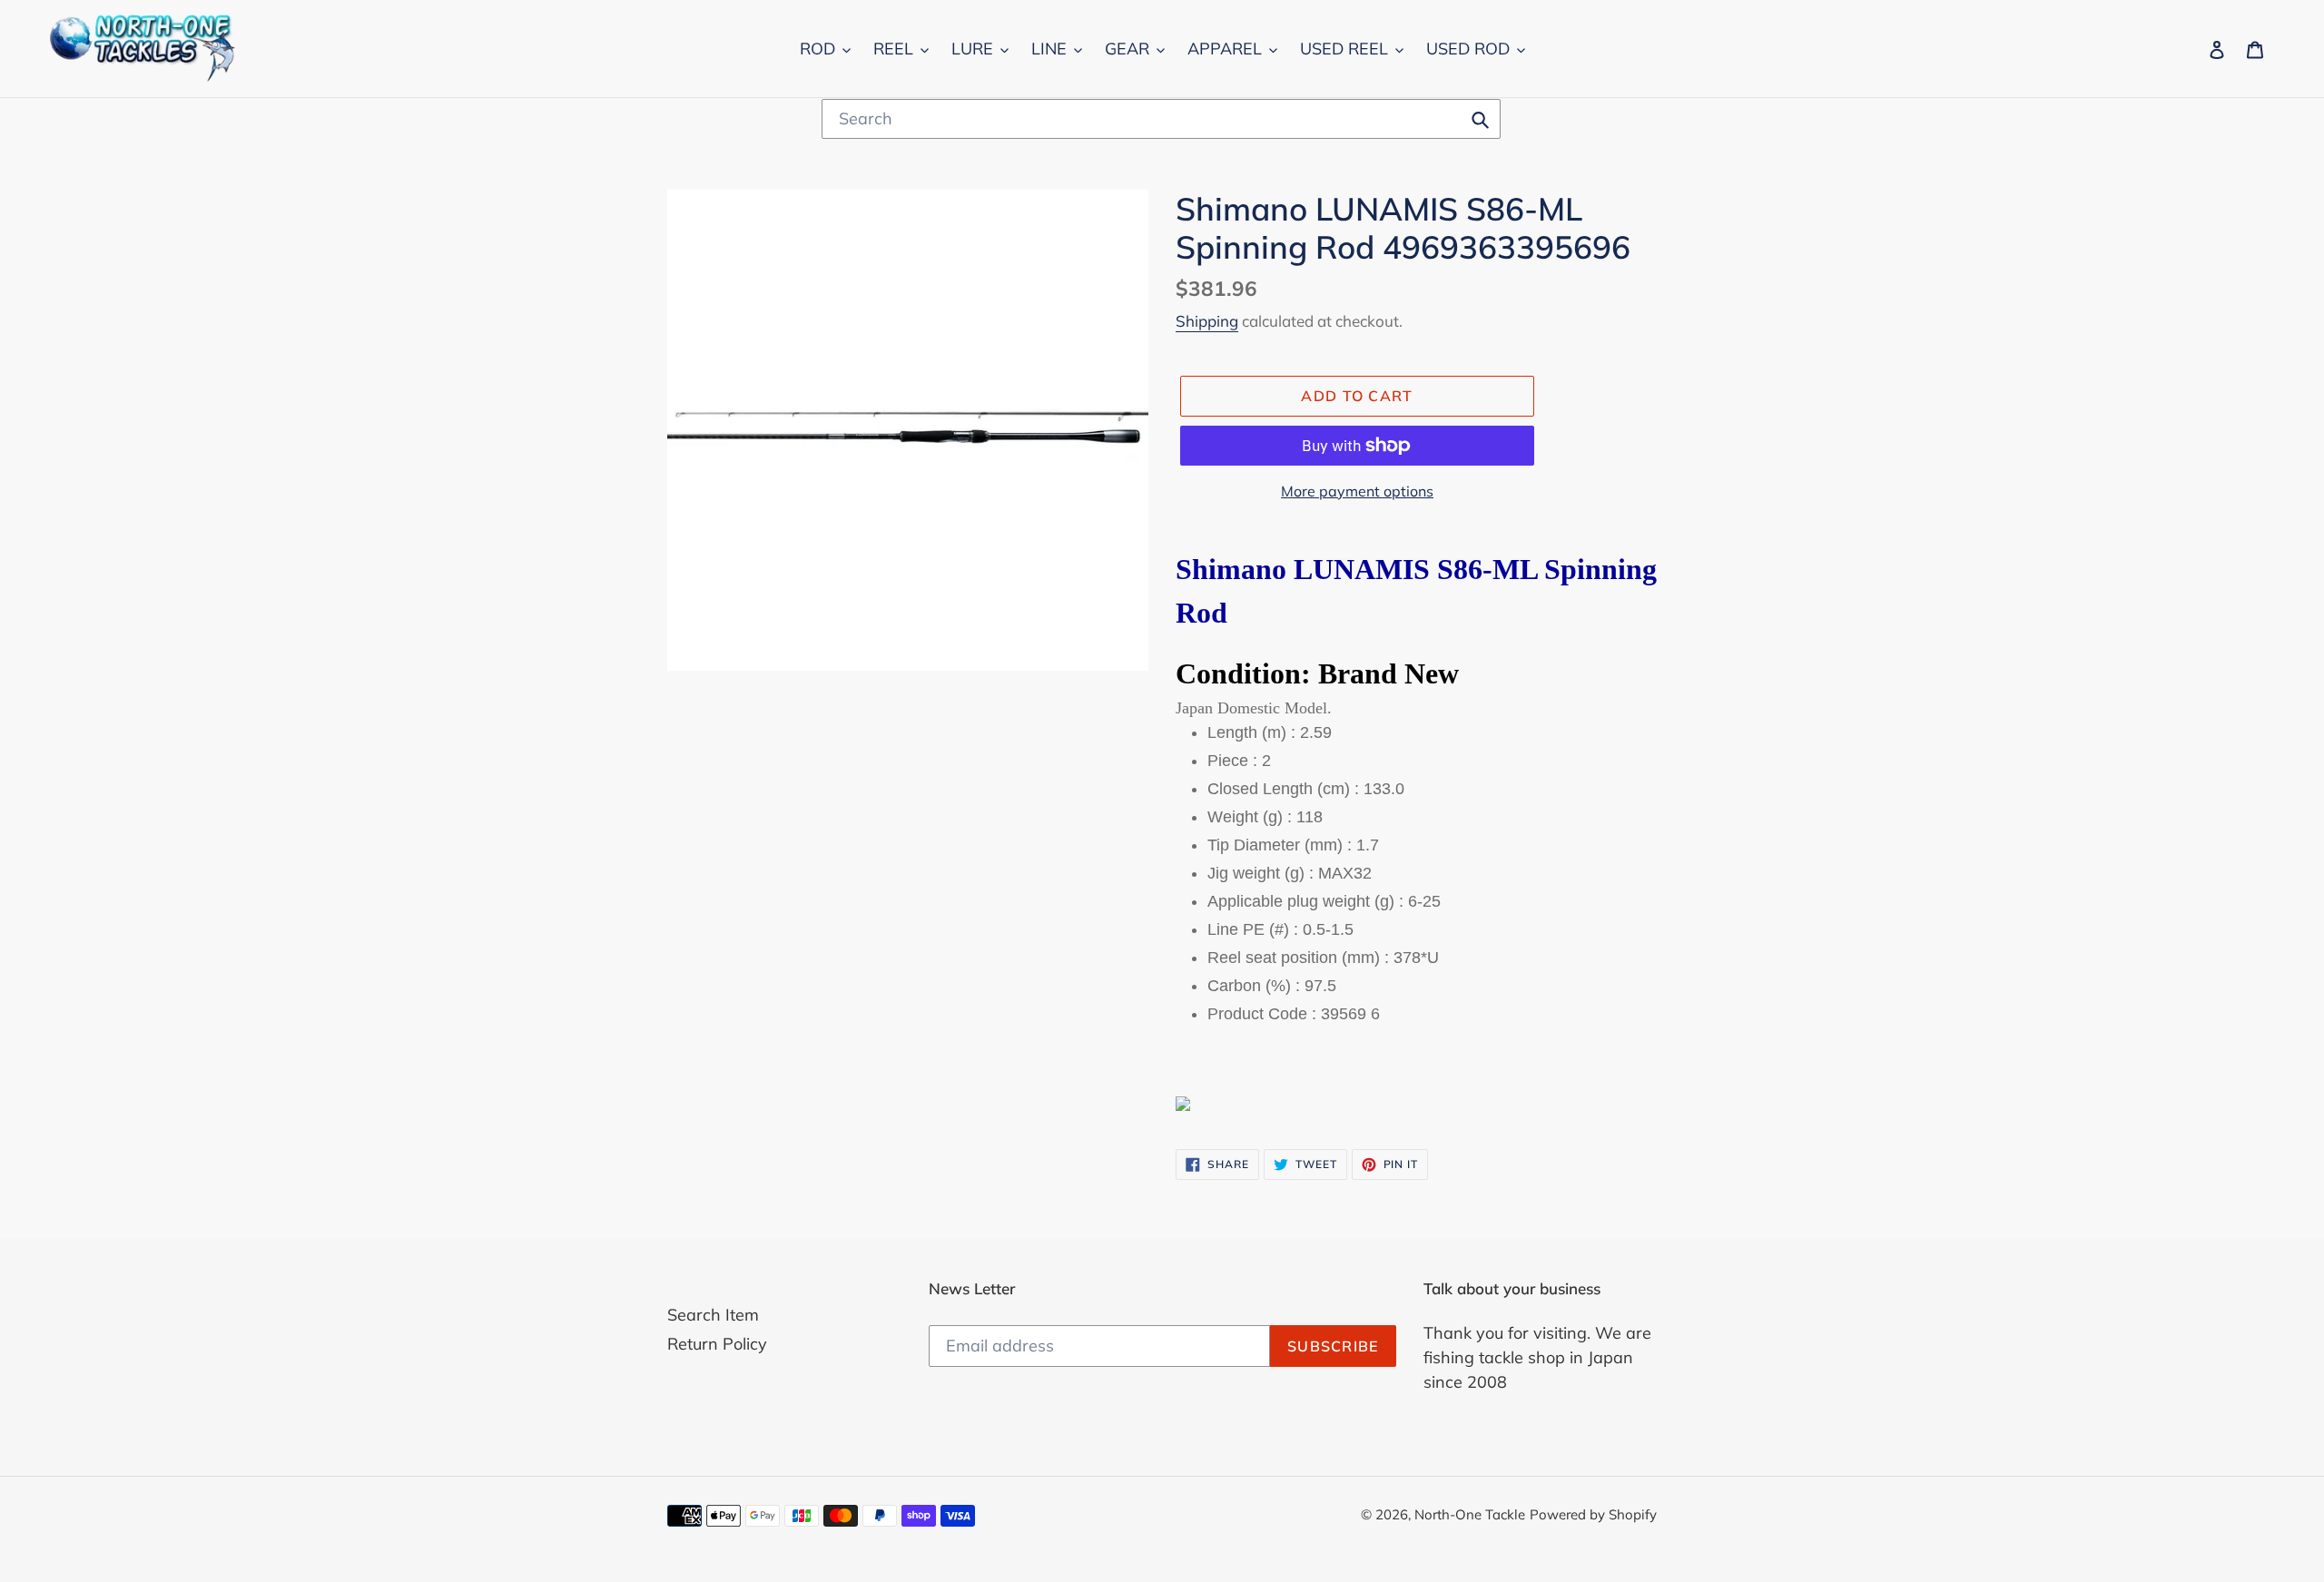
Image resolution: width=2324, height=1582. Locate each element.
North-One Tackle (1470, 1514)
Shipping (1207, 321)
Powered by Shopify (1593, 1514)
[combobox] (1161, 119)
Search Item (713, 1315)
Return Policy (717, 1344)
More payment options (1357, 491)
